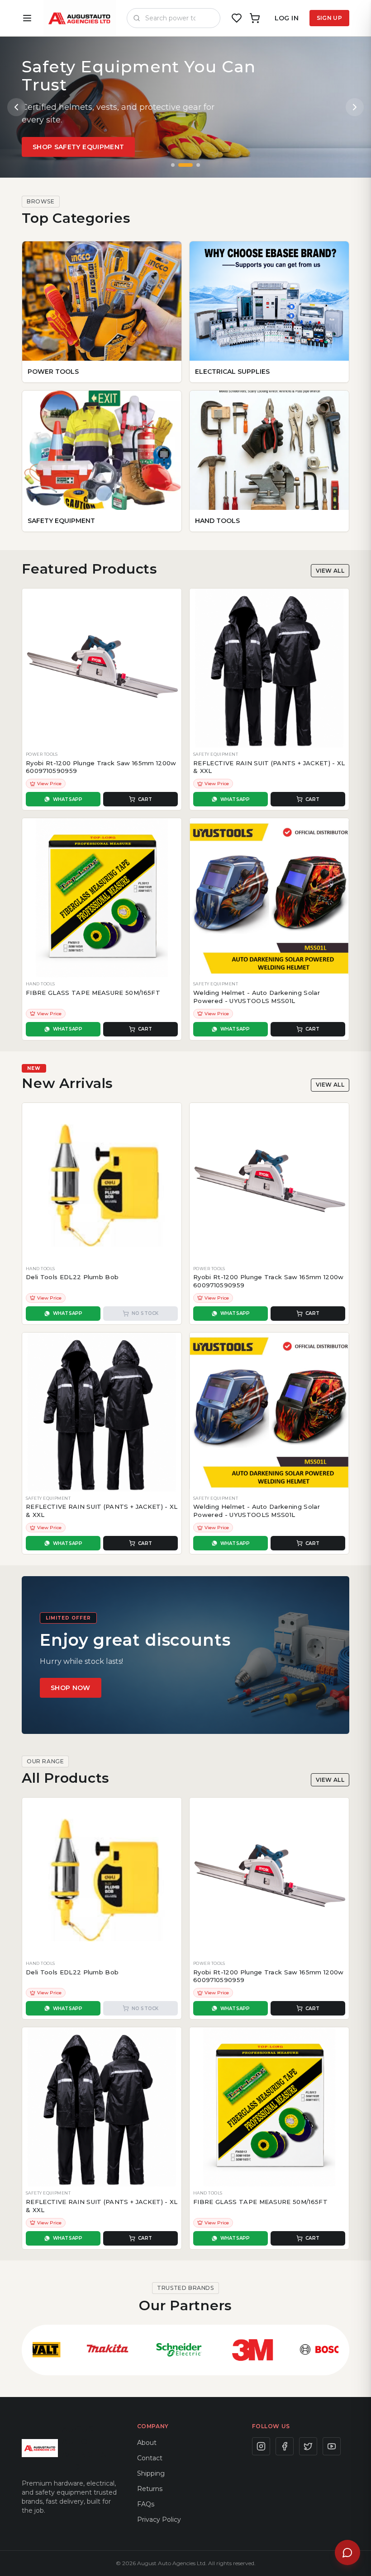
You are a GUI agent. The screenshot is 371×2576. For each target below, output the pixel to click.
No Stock (145, 1313)
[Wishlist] (237, 18)
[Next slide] (355, 107)
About (147, 2443)
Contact (150, 2458)
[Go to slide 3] (198, 165)
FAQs (146, 2504)
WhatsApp (68, 799)
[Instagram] (261, 2446)
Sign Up (329, 18)
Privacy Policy (159, 2519)
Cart (145, 799)
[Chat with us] (347, 2552)
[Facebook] (285, 2446)
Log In (287, 18)
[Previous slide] (16, 107)
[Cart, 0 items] (255, 18)
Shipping (151, 2473)
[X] (308, 2446)
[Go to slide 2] (185, 165)
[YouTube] (332, 2446)
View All (330, 571)
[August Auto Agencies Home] (80, 18)
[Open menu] (27, 18)
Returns (150, 2489)
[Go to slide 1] (173, 165)
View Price (49, 784)
